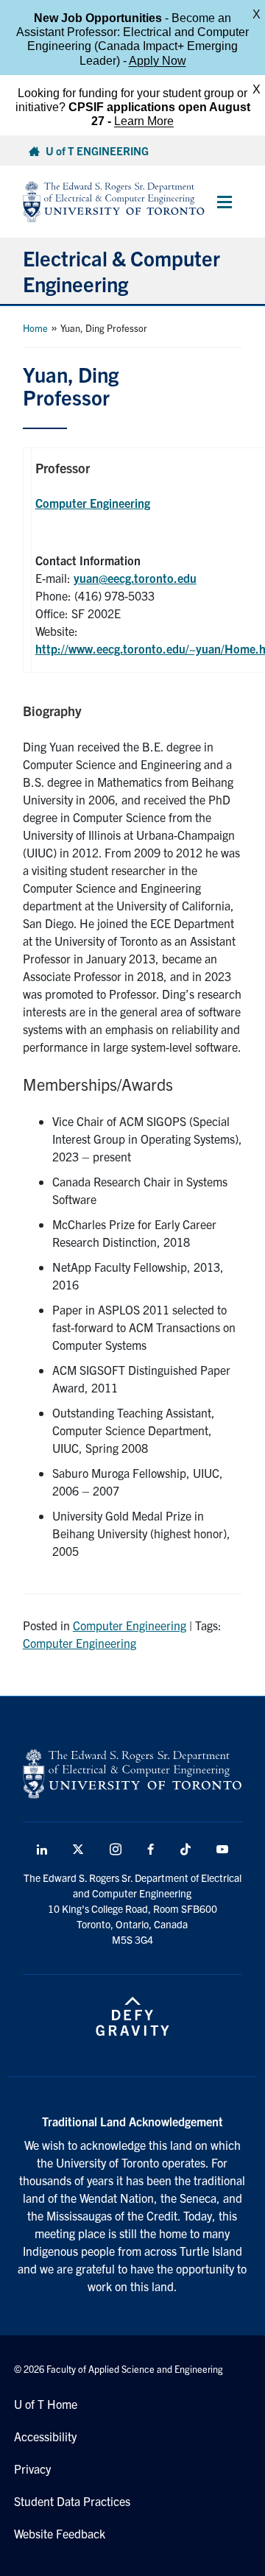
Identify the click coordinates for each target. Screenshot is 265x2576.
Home (35, 328)
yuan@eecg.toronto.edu (135, 578)
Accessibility (45, 2436)
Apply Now (158, 61)
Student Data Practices (72, 2501)
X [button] (257, 14)
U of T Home (46, 2404)
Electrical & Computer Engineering (121, 270)
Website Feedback (60, 2533)
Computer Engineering (93, 503)
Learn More (144, 121)
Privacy (32, 2469)
